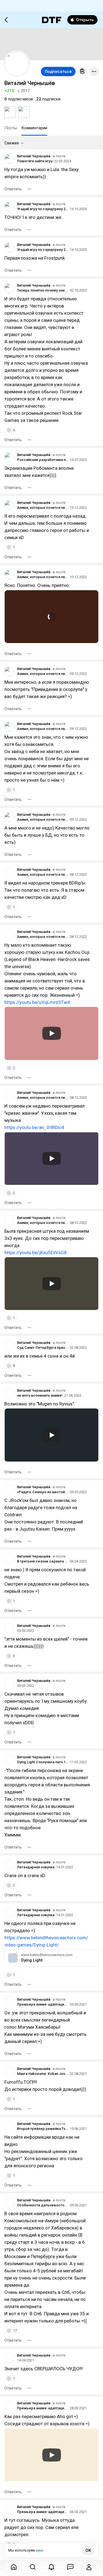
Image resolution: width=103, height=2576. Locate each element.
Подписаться (58, 72)
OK (88, 2550)
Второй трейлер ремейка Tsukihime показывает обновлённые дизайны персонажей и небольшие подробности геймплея (43, 2129)
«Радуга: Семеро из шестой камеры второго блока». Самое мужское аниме (43, 1492)
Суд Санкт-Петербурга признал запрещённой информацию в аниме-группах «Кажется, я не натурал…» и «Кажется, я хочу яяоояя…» (43, 1348)
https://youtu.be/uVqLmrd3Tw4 (37, 1002)
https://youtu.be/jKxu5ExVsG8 (36, 1253)
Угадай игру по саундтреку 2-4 (43, 209)
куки (39, 2550)
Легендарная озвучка (36, 1867)
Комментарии (34, 128)
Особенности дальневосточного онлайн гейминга (43, 2205)
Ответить (13, 189)
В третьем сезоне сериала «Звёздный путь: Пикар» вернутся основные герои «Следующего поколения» (43, 1561)
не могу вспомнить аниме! (40, 1395)
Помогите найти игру (35, 161)
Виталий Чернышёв (34, 156)
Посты (11, 128)
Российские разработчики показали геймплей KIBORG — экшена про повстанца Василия (43, 460)
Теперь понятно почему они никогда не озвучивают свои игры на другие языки (43, 290)
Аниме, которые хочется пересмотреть (43, 508)
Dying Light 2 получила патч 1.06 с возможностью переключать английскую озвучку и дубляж (43, 1762)
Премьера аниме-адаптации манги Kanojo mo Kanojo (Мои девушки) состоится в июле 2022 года (43, 2408)
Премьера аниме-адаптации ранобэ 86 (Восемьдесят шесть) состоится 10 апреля (43, 2512)
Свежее (12, 143)
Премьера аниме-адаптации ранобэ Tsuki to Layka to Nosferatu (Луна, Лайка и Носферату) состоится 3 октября (43, 2004)
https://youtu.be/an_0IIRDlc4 (34, 1127)
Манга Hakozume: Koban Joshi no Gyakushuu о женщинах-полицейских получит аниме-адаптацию (43, 2074)
